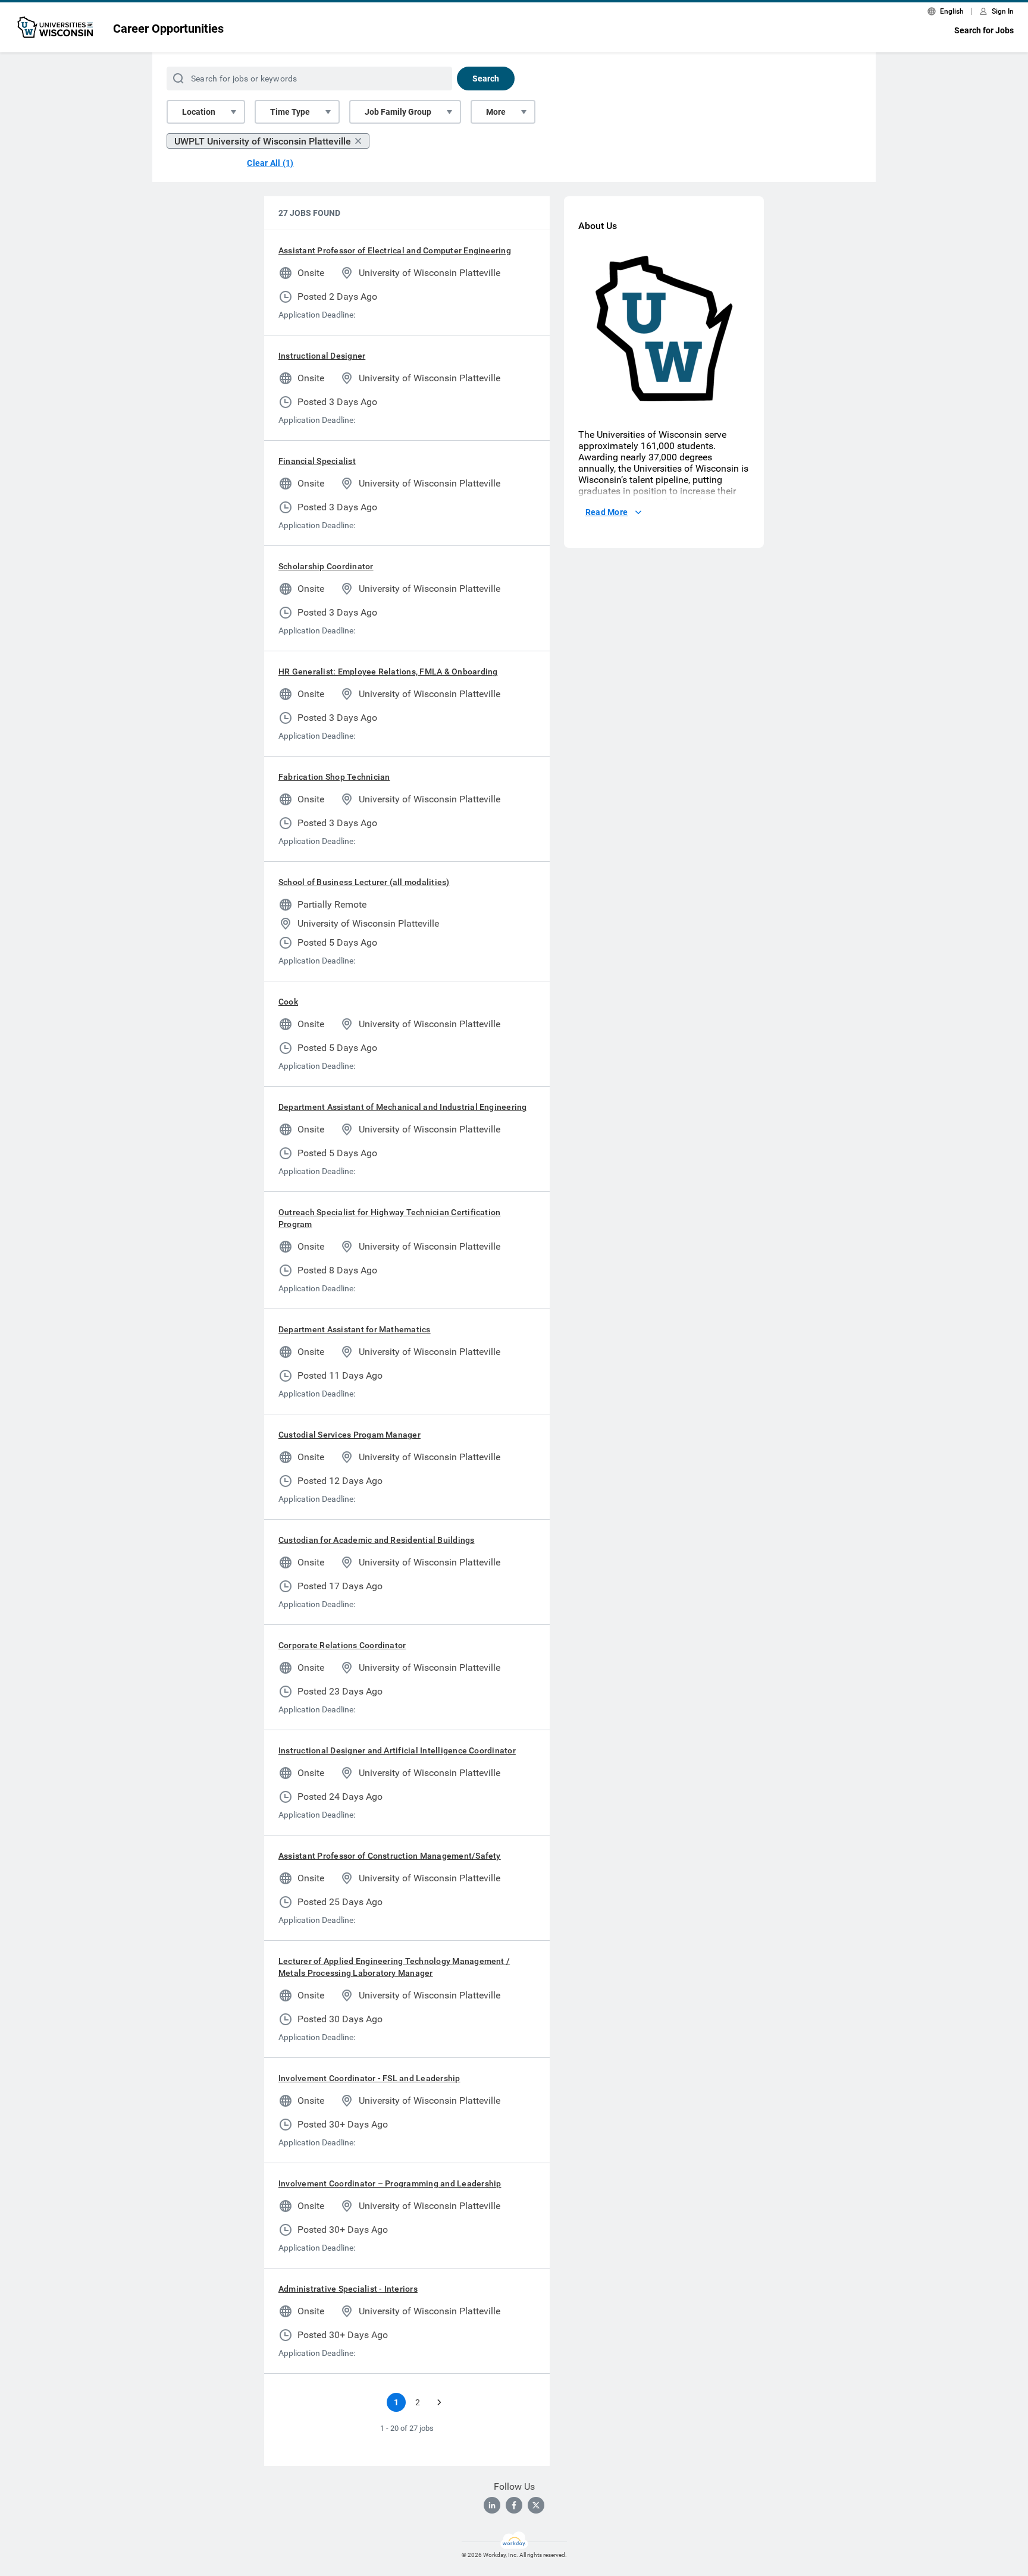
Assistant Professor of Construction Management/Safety (390, 1856)
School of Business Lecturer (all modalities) (364, 882)
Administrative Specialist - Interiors (348, 2289)
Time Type (290, 112)
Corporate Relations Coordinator (342, 1645)
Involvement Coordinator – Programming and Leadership (390, 2183)
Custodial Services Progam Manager (350, 1435)
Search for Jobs (984, 30)
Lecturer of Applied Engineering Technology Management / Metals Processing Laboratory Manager (394, 1967)
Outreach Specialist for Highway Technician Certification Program (389, 1218)
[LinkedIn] (492, 2505)
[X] (536, 2505)
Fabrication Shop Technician (334, 777)
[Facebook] (514, 2505)
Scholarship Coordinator (326, 566)
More (496, 112)
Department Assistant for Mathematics (355, 1329)
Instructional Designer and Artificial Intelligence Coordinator (397, 1750)
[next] (439, 2402)
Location (199, 112)
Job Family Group (398, 112)
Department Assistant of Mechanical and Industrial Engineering (403, 1107)
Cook (288, 1002)
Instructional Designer (322, 356)
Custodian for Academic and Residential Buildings (377, 1540)
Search (486, 79)
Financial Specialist (317, 461)
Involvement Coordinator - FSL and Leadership (369, 2078)
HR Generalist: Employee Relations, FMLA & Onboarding (388, 672)
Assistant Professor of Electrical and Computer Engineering (395, 250)
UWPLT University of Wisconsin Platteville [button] (263, 141)
